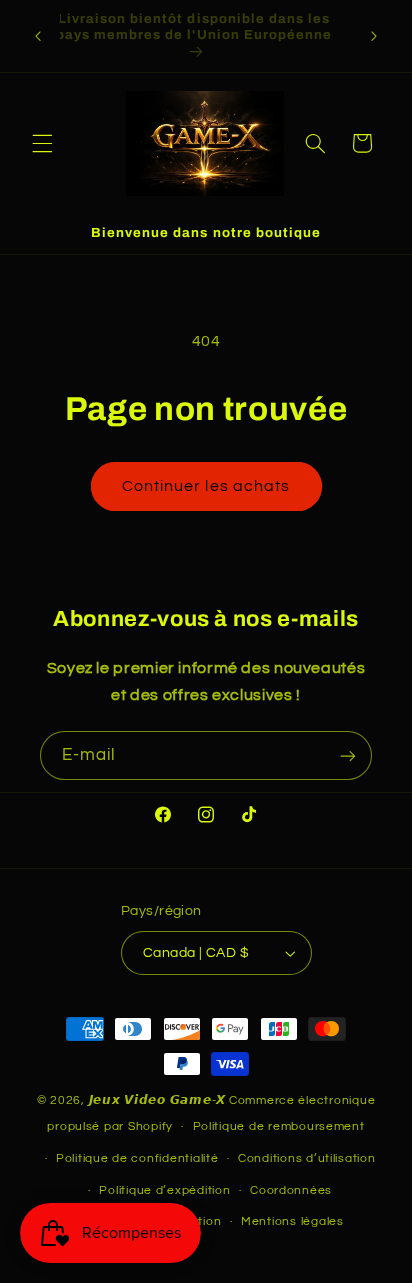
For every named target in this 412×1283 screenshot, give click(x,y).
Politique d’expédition (164, 1190)
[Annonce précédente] (38, 36)
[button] (42, 143)
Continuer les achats (206, 486)
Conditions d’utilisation (307, 1158)
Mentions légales (292, 1221)
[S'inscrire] (348, 755)
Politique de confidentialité (137, 1158)
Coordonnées (291, 1190)
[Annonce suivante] (374, 36)
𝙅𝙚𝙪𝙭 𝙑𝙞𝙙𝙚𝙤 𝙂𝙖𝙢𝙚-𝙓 (158, 1100)
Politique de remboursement (279, 1126)
